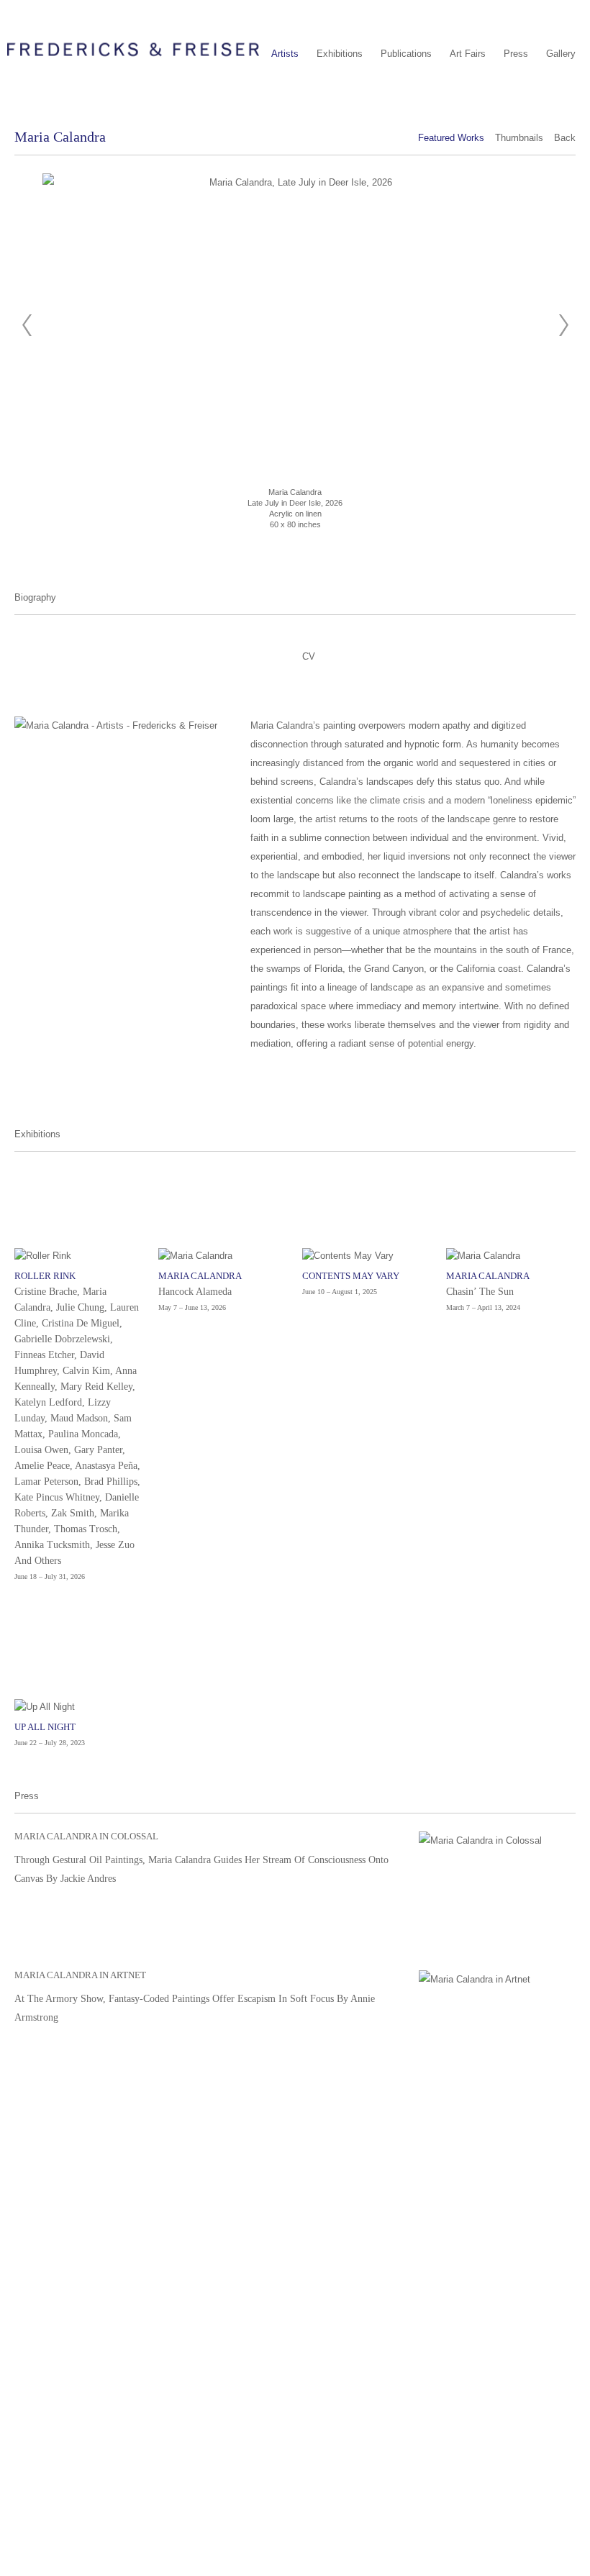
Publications (406, 54)
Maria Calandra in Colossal (86, 1836)
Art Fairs (468, 54)
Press (516, 54)
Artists (285, 54)
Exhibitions (340, 54)
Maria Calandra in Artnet (80, 1975)
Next (563, 325)
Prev (27, 325)
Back (565, 138)
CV (309, 656)
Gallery (561, 54)
